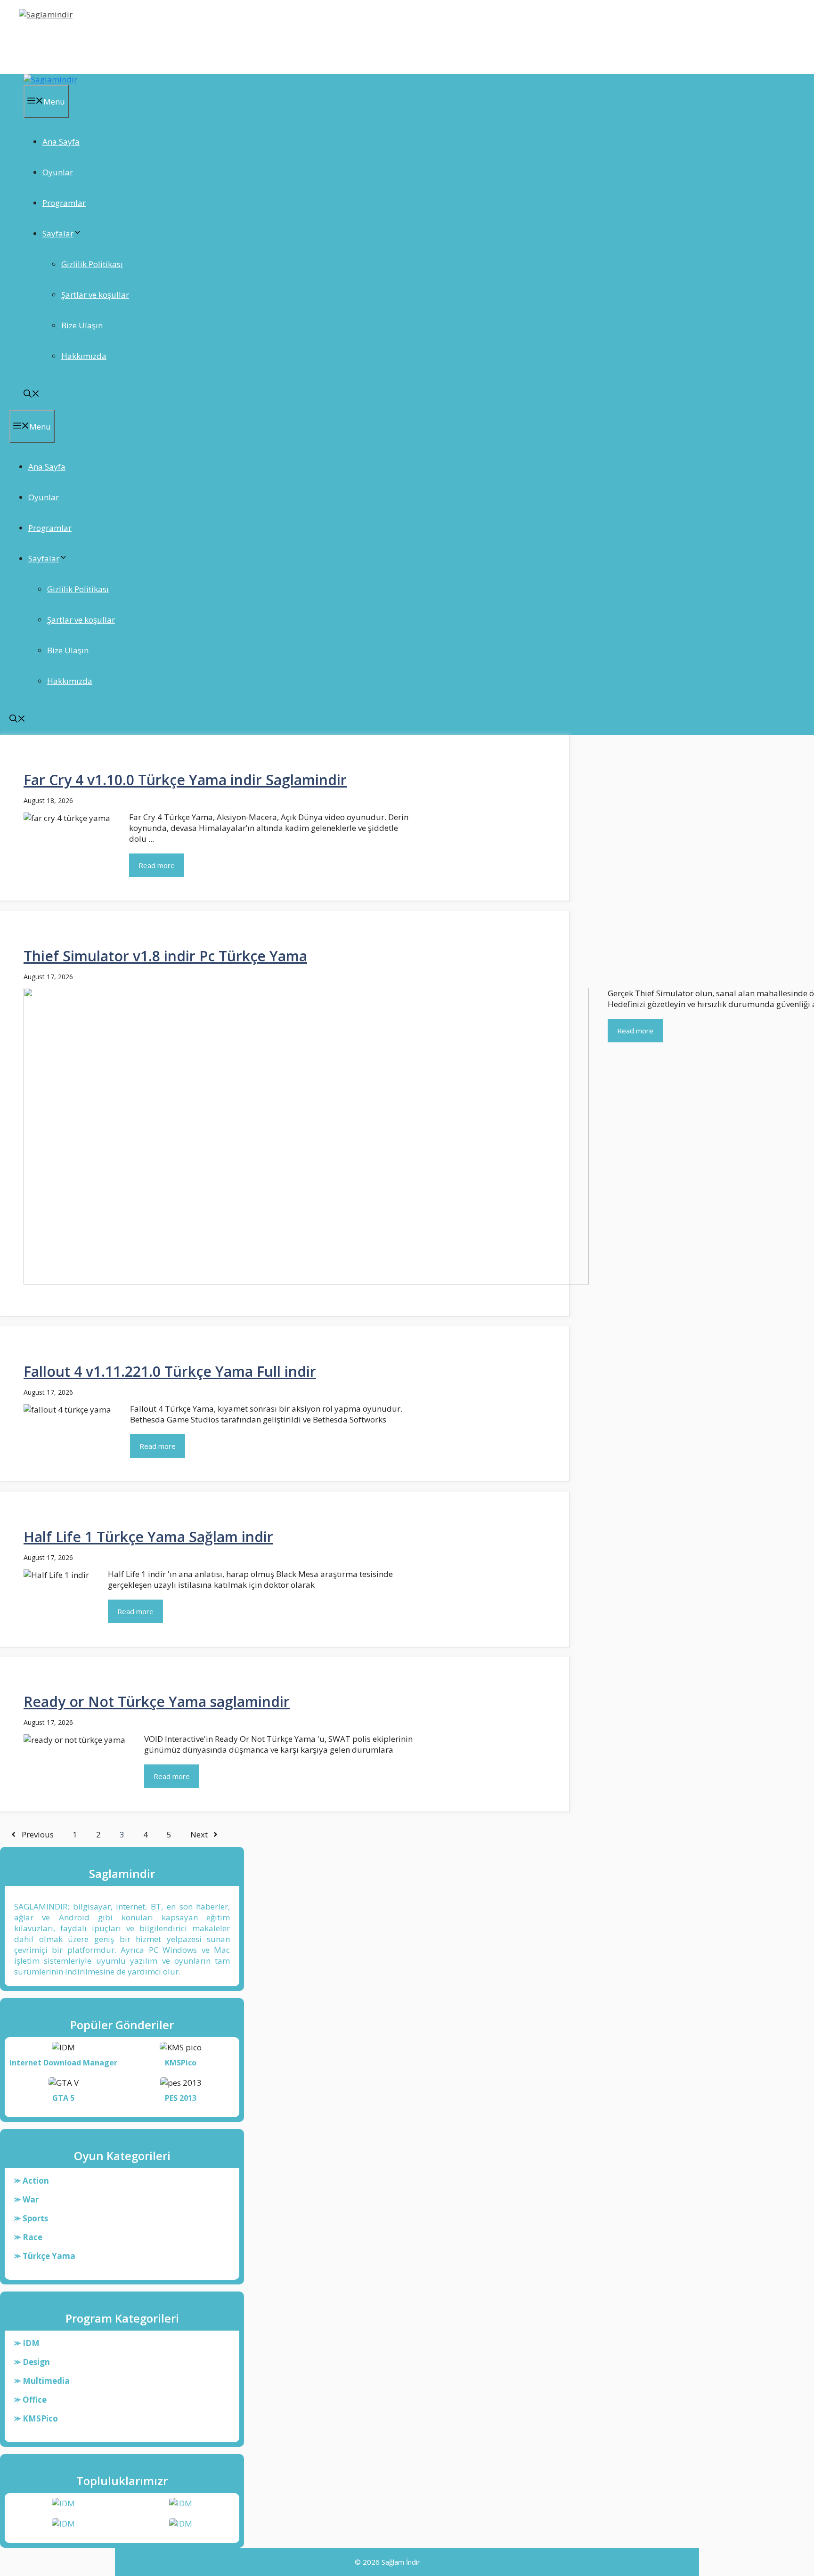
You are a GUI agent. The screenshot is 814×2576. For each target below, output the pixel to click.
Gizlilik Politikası (92, 264)
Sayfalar (58, 233)
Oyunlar (58, 172)
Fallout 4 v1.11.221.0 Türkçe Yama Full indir (170, 1371)
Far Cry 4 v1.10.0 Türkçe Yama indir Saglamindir (185, 780)
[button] (32, 394)
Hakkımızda (84, 356)
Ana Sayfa (61, 142)
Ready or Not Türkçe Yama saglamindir (157, 1702)
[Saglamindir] (50, 79)
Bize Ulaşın (82, 325)
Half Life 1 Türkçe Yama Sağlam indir (148, 1537)
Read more (157, 865)
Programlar (64, 203)
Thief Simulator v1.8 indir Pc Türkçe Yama (165, 956)
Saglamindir (51, 40)
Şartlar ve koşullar (95, 295)
